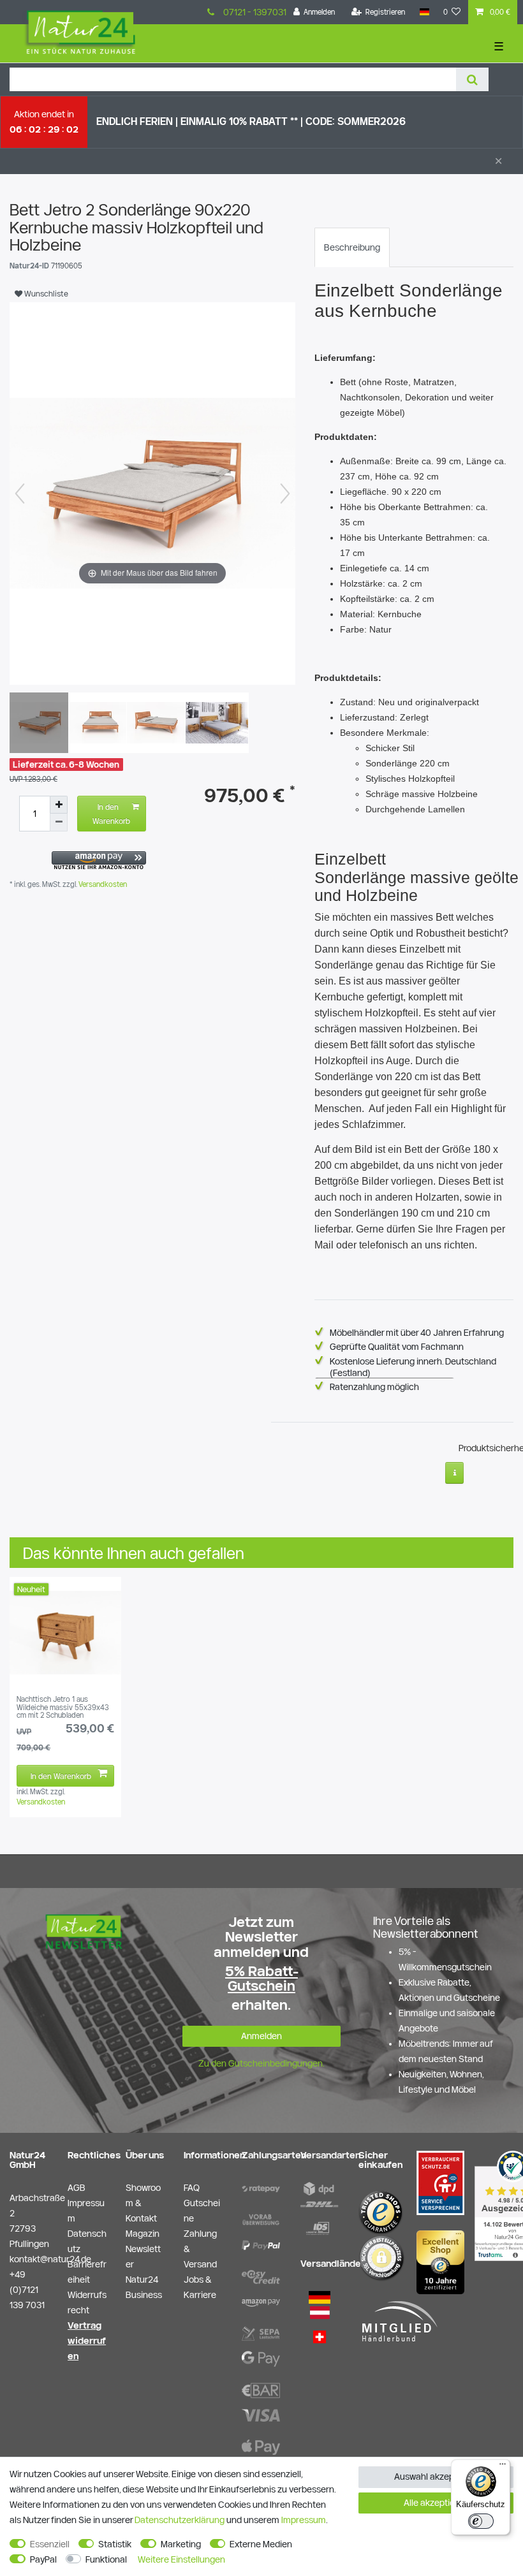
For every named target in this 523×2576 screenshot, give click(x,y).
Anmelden (261, 2036)
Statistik (115, 2544)
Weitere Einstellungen (181, 2559)
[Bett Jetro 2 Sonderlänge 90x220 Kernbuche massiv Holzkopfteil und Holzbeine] (41, 724)
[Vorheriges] (20, 494)
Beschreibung (352, 247)
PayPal (43, 2559)
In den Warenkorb (111, 814)
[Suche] (472, 79)
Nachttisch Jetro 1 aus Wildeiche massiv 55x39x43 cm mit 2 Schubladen (63, 1707)
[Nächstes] (285, 494)
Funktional (106, 2559)
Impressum (304, 2520)
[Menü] (503, 2467)
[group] (65, 1633)
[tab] (352, 247)
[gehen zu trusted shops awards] (440, 2262)
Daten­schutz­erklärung (180, 2520)
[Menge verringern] (59, 823)
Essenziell (50, 2544)
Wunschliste (45, 293)
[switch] (481, 2521)
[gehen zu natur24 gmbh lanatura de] (440, 2182)
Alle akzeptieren (436, 2503)
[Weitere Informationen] (454, 1473)
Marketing (181, 2544)
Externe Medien (261, 2544)
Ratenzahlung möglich (374, 1387)
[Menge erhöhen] (59, 805)
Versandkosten (102, 884)
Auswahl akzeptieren (436, 2477)
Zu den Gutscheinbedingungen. (261, 2063)
